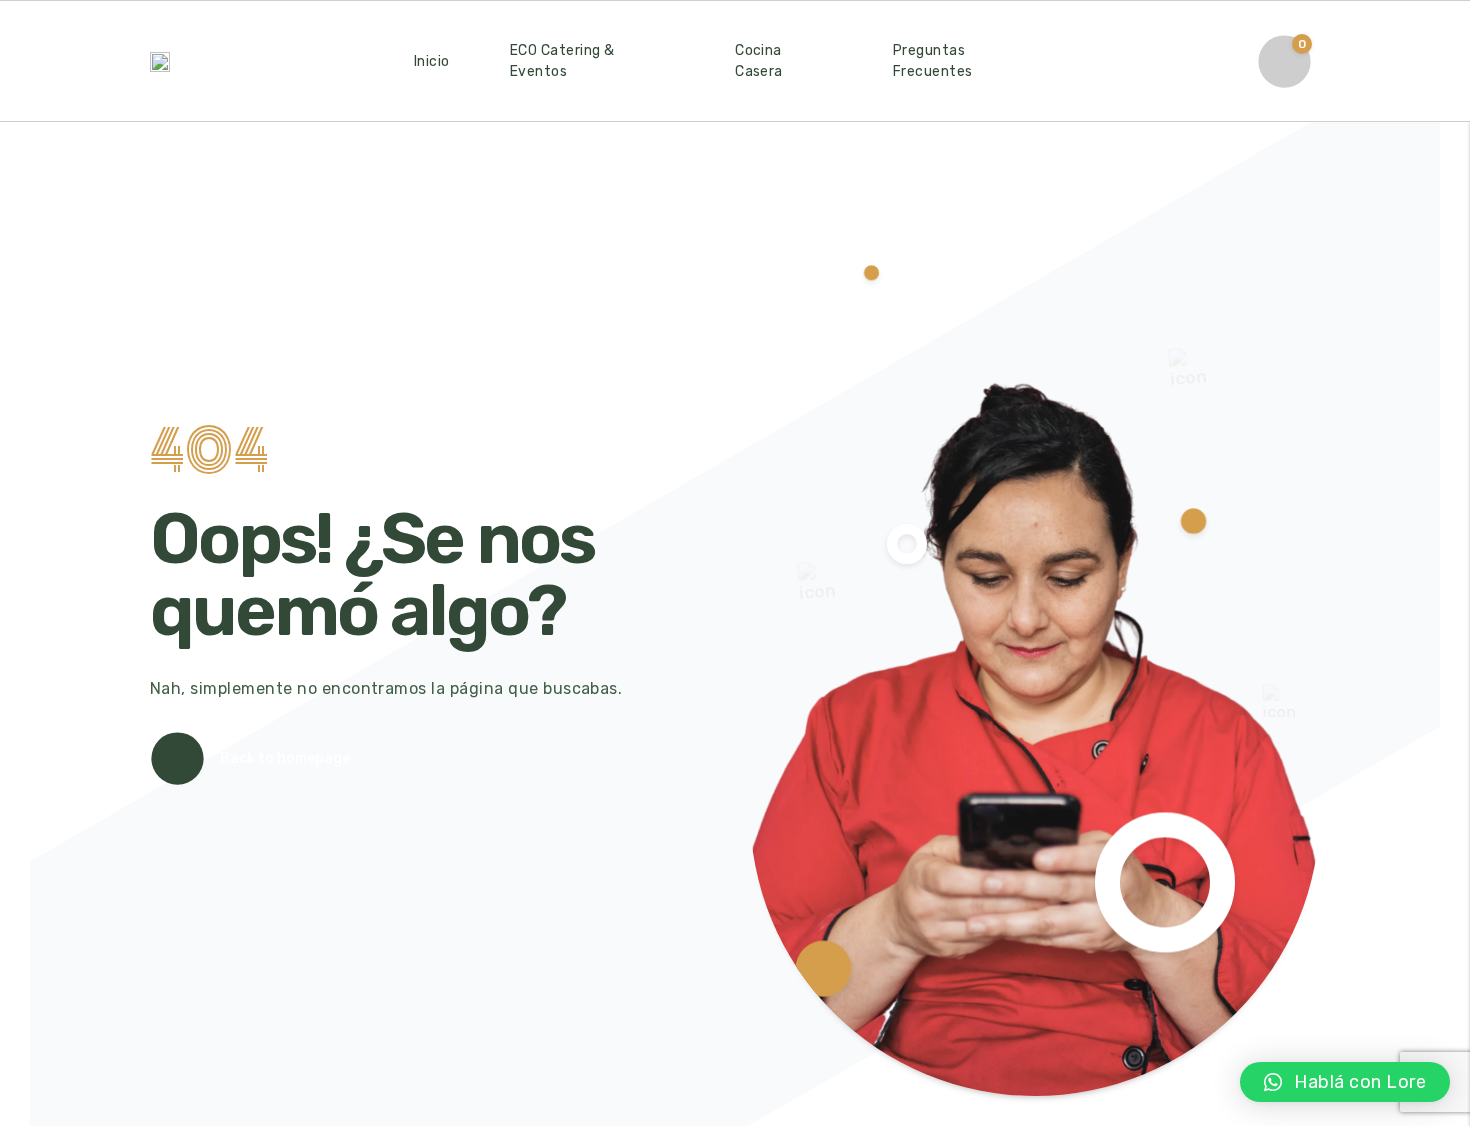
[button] (1345, 1082)
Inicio (432, 61)
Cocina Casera (759, 61)
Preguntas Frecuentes (933, 61)
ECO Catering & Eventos (562, 61)
